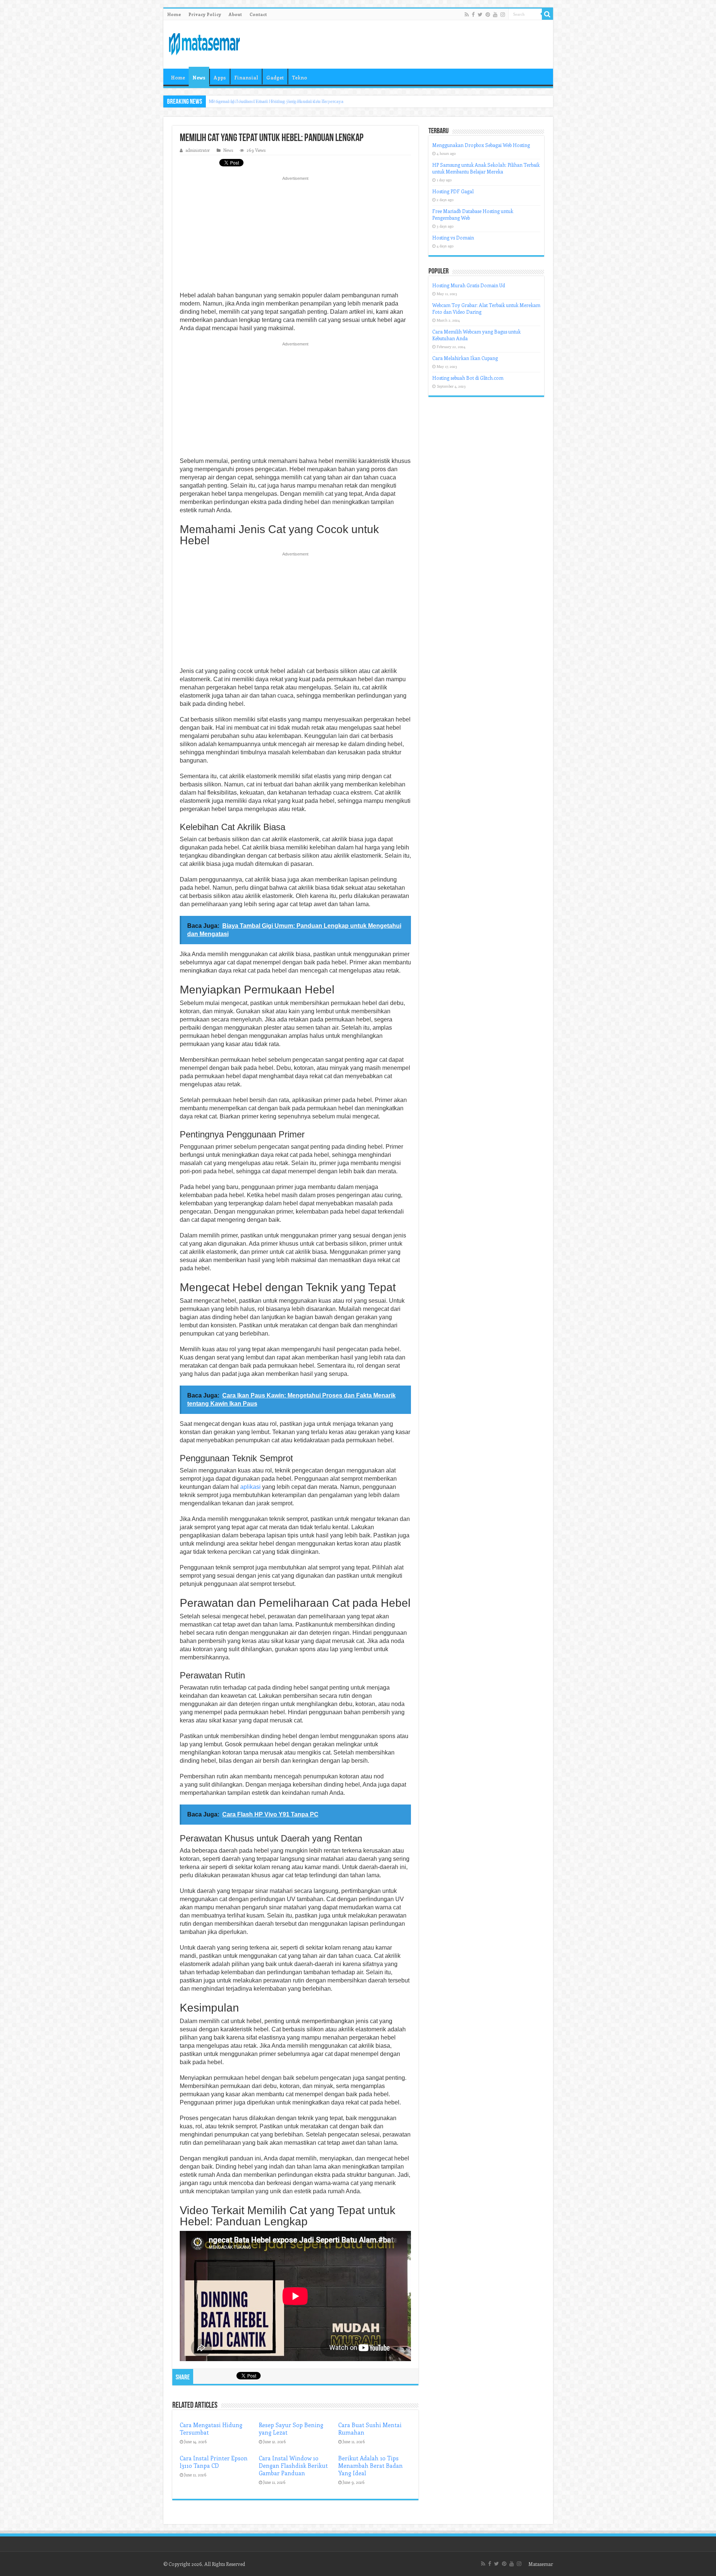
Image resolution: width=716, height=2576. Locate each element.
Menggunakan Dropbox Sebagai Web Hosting (481, 145)
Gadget (275, 77)
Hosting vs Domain (453, 237)
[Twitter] (480, 15)
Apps (220, 77)
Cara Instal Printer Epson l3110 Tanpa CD (214, 2462)
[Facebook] (473, 15)
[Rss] (467, 15)
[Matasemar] (204, 43)
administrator (198, 150)
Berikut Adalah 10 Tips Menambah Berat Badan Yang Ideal (370, 2466)
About (235, 14)
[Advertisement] (295, 236)
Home (174, 14)
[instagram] (503, 15)
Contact (258, 14)
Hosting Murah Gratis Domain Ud (469, 285)
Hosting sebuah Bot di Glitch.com (468, 378)
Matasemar (541, 2564)
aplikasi (250, 1487)
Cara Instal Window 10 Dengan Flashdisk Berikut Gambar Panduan (293, 2466)
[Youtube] (495, 15)
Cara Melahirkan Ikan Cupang (465, 358)
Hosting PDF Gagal (453, 191)
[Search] (547, 14)
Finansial (246, 77)
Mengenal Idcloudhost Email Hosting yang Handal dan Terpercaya (276, 101)
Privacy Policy (205, 14)
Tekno (299, 77)
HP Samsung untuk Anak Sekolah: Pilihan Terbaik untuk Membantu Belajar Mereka (486, 168)
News (199, 77)
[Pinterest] (488, 15)
